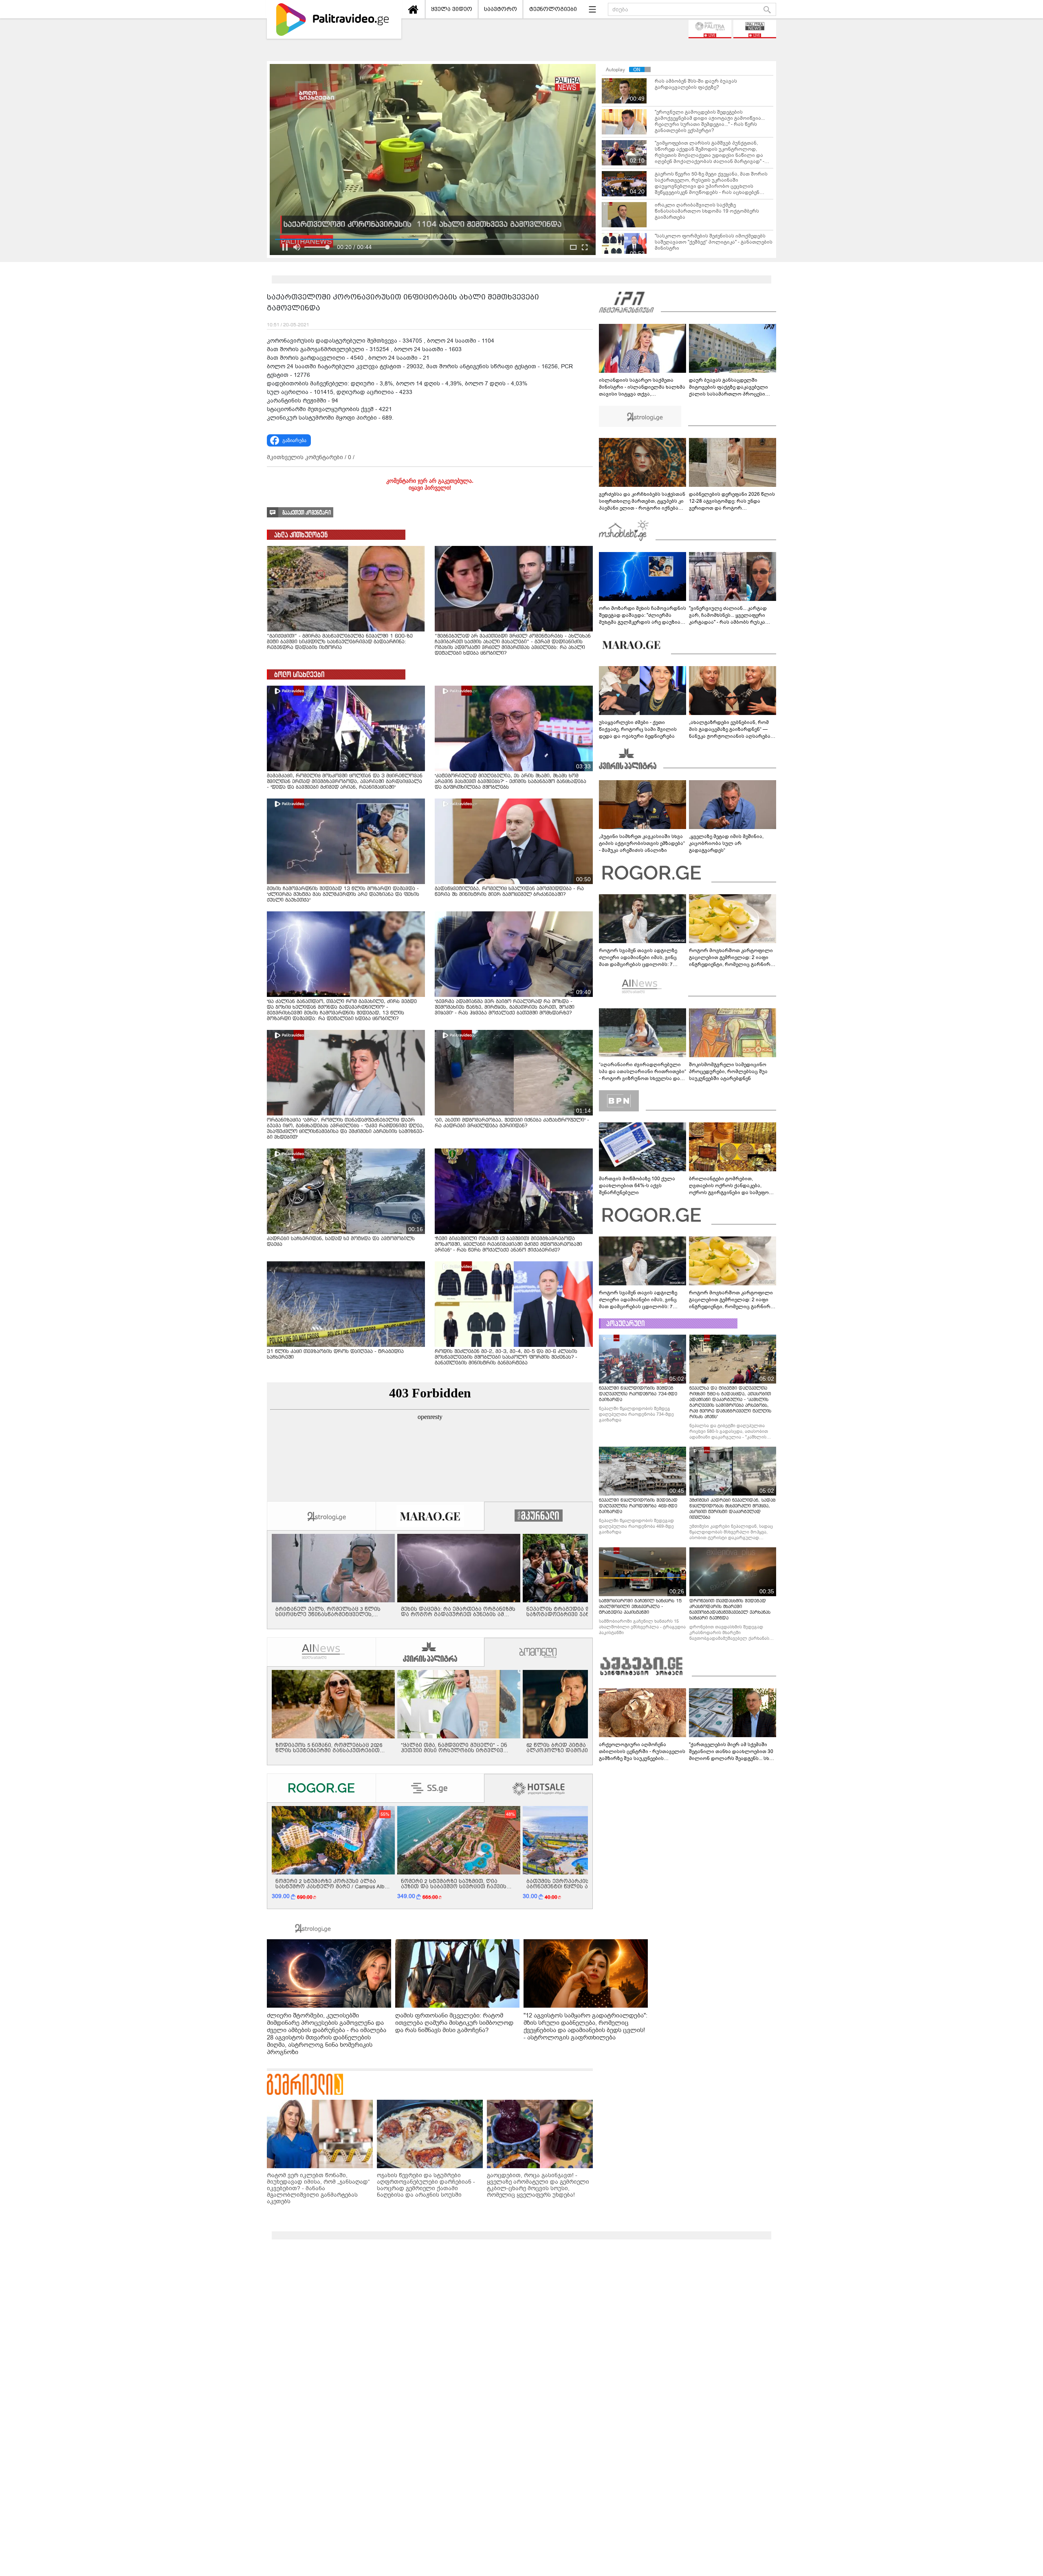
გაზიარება (294, 440)
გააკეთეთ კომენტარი (307, 513)
